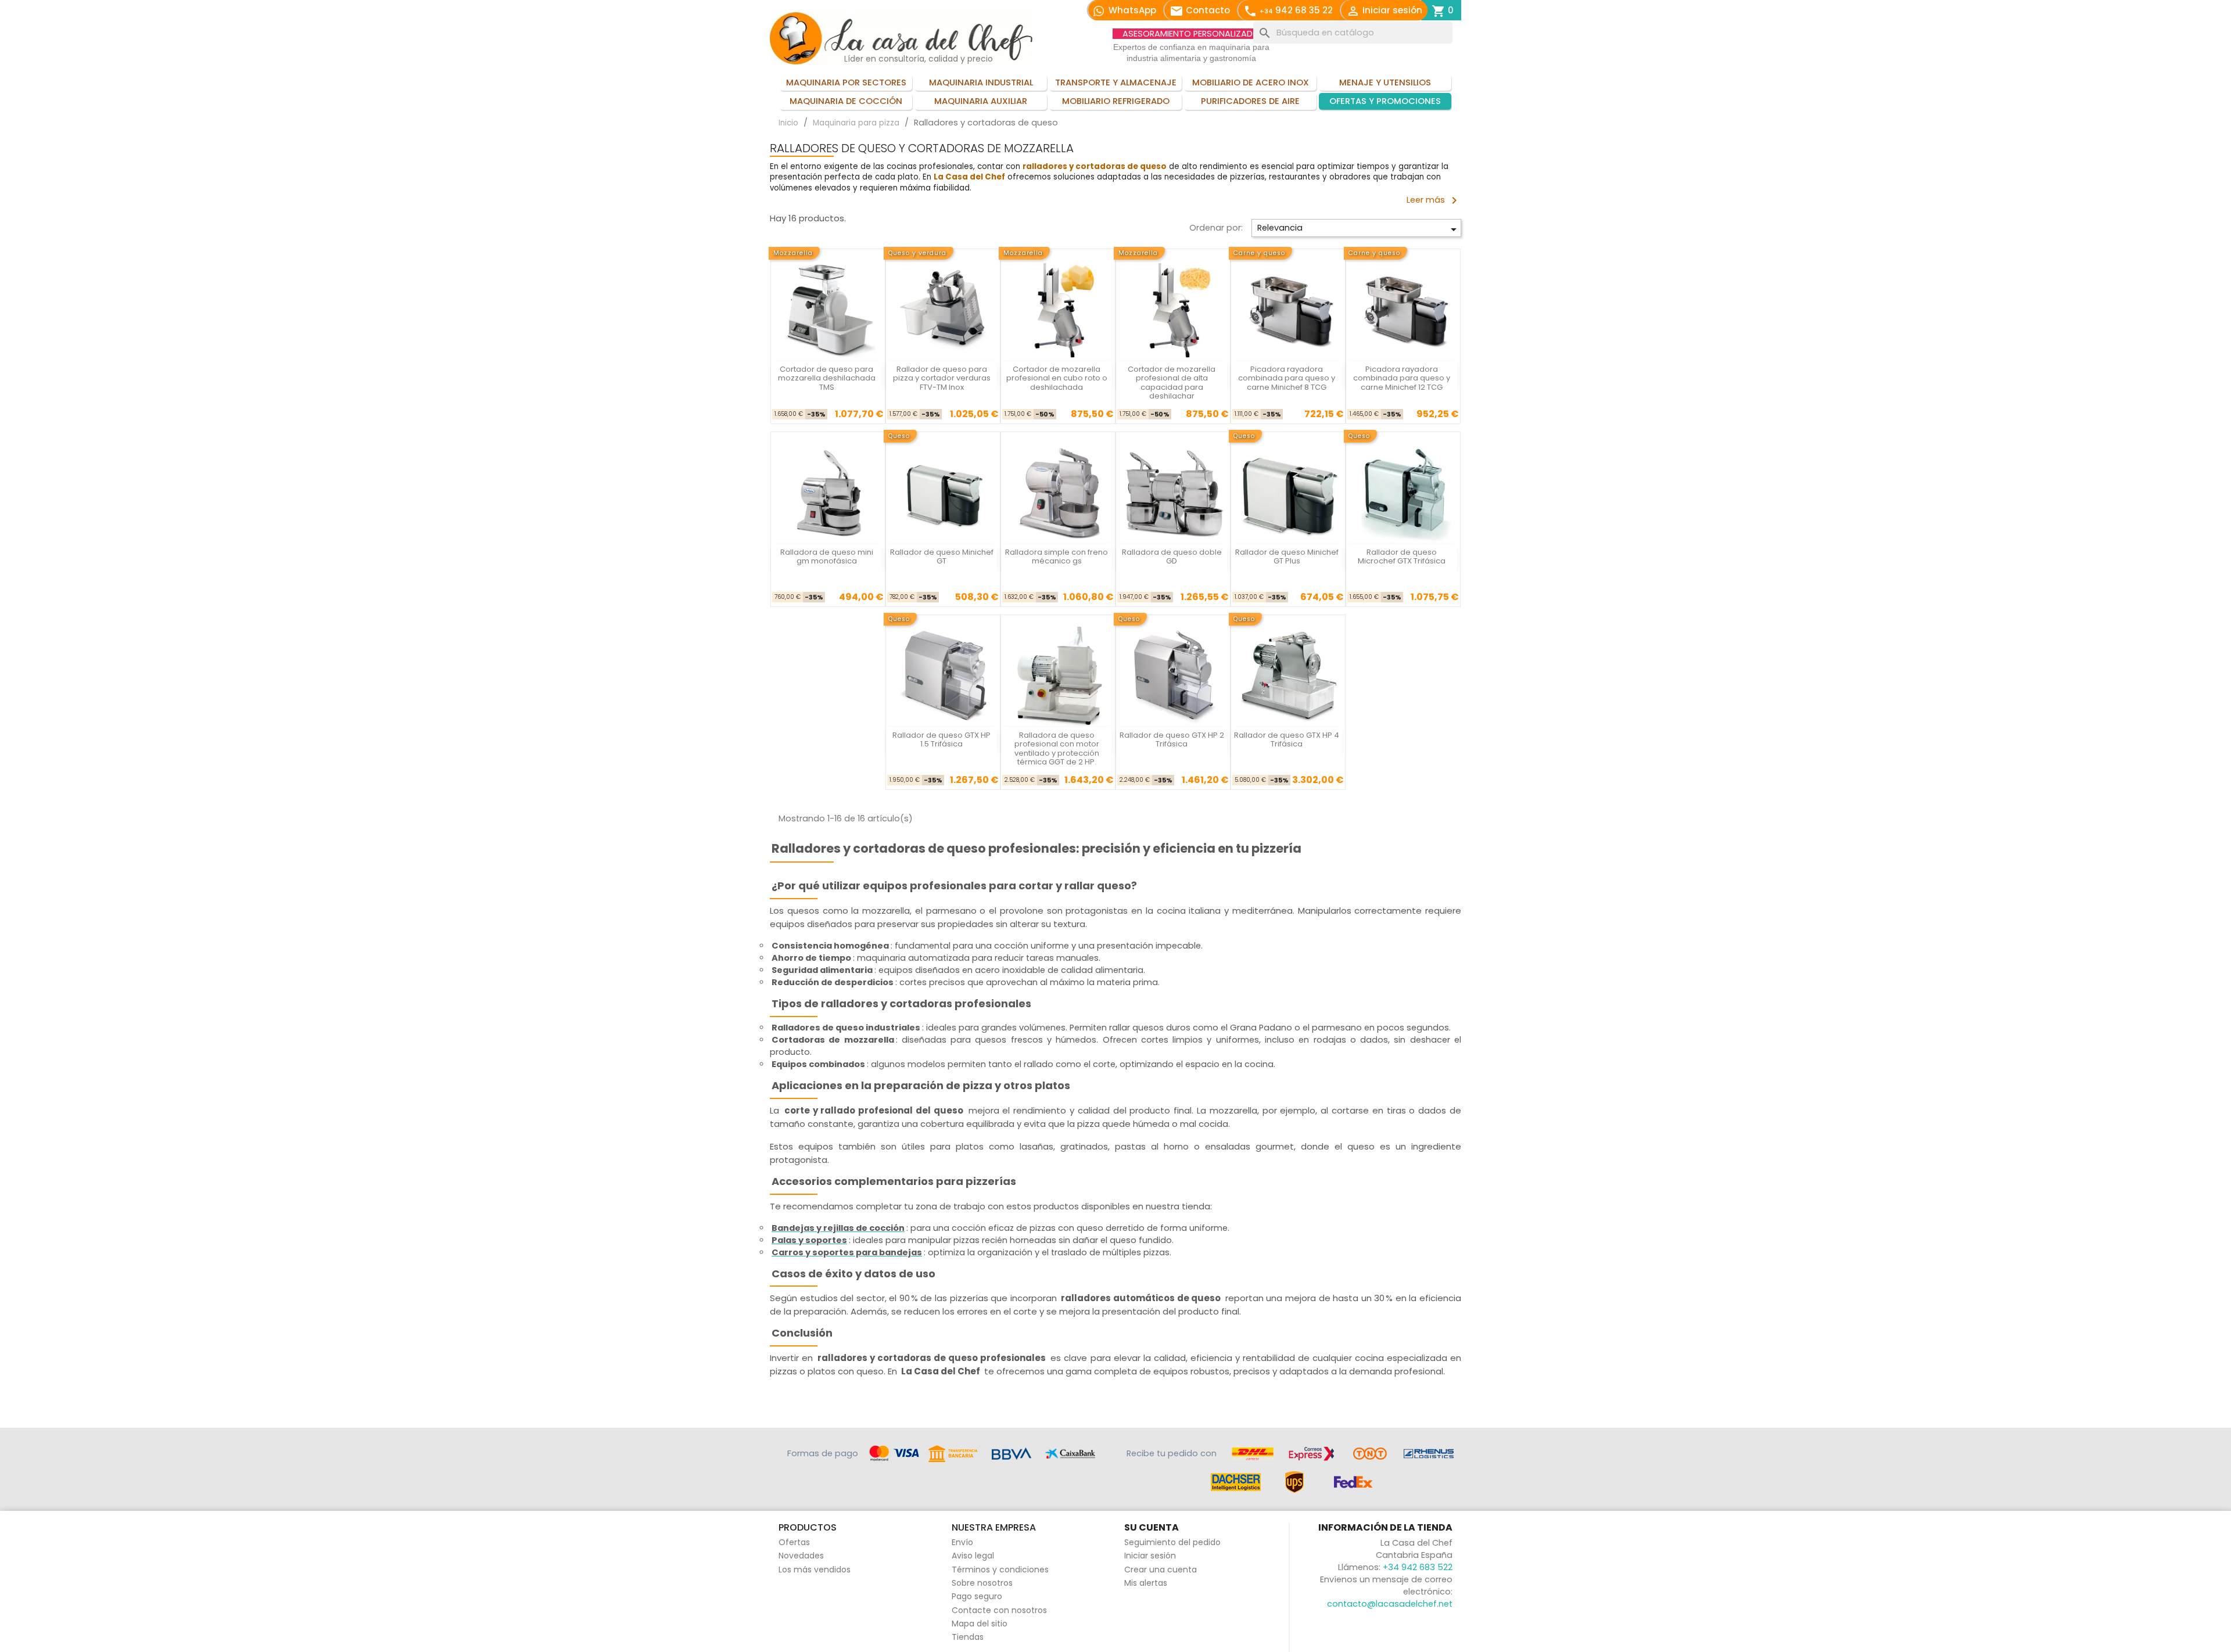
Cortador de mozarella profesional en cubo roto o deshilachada (1057, 378)
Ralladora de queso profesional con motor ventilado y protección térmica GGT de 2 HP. (1057, 748)
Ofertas (794, 1542)
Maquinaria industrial (981, 82)
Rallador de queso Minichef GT (942, 556)
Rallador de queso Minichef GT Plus (1287, 556)
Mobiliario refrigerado (1116, 101)
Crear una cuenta (1161, 1570)
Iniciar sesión (1150, 1556)
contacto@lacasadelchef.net (1390, 1604)
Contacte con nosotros (999, 1610)
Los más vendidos (815, 1570)
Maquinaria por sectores (846, 82)
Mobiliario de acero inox (1251, 82)
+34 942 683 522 (1418, 1567)
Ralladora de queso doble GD (1172, 556)
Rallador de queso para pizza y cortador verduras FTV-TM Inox (942, 378)
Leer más (1434, 200)
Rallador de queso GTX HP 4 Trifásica (1287, 739)
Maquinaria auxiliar (981, 101)
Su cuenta (1152, 1527)
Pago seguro (977, 1596)
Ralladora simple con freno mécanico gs (1057, 556)
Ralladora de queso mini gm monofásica (827, 556)
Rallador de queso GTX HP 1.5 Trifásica (941, 739)
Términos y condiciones (1000, 1570)
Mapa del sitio (980, 1624)
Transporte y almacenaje (1116, 82)
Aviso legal (973, 1556)
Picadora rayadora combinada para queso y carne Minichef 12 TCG (1402, 378)
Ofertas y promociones (1385, 101)
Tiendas (968, 1637)
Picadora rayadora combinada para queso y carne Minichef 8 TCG (1287, 378)
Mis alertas (1146, 1583)
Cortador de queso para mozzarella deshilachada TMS (827, 378)
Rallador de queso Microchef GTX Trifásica (1402, 556)
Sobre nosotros (982, 1583)
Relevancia (1359, 229)
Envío (962, 1542)
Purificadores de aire (1250, 101)
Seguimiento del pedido (1172, 1542)
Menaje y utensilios (1385, 82)
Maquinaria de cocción (846, 101)
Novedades (801, 1556)
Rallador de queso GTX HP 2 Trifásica (1172, 739)
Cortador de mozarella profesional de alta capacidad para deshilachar (1172, 383)
